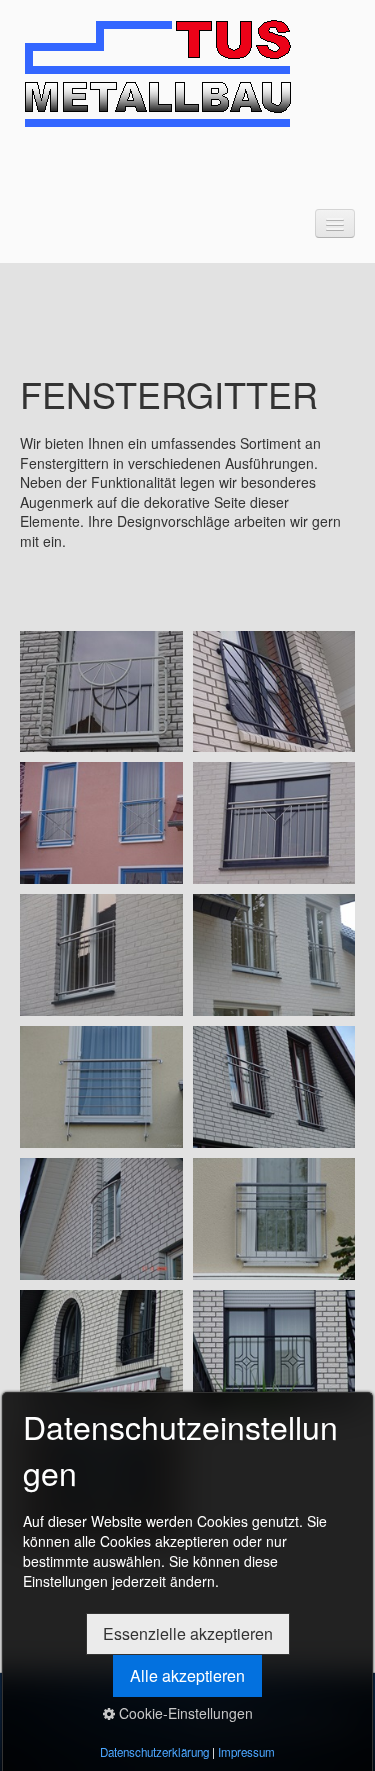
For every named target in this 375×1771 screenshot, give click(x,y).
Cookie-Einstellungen (184, 1713)
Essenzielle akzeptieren (188, 1633)
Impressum (246, 1752)
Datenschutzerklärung (154, 1752)
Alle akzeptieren (187, 1675)
